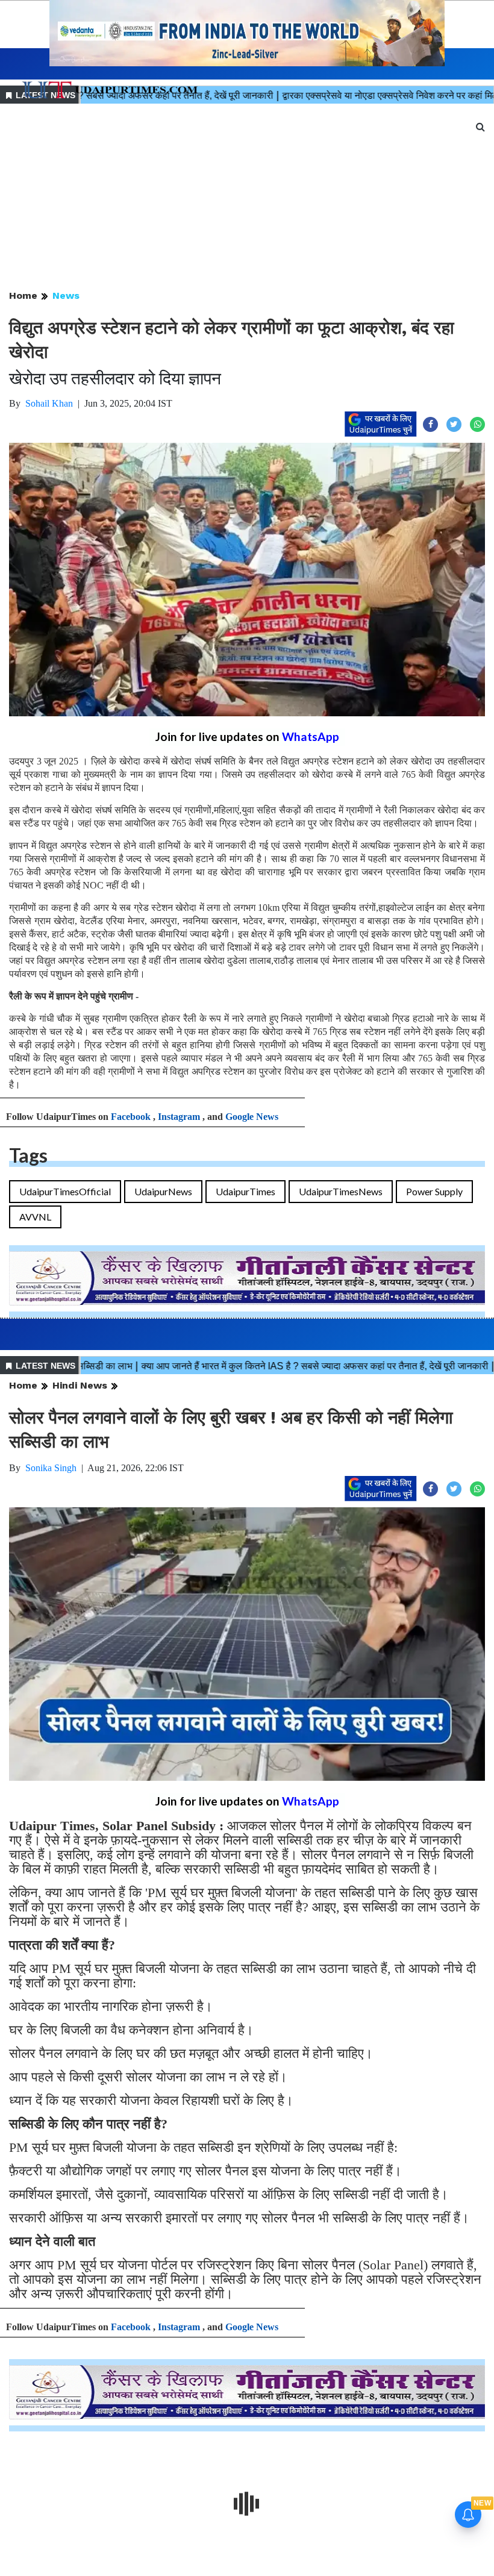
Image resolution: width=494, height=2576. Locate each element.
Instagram (179, 1117)
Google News (252, 1117)
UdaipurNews (163, 1191)
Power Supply (434, 1191)
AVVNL (35, 1217)
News (66, 295)
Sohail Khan (49, 403)
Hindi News (80, 1385)
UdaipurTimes (245, 1191)
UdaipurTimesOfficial (65, 1191)
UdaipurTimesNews (341, 1191)
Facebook (131, 1117)
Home (23, 295)
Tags (28, 1155)
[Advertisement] (247, 198)
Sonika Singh (51, 1468)
